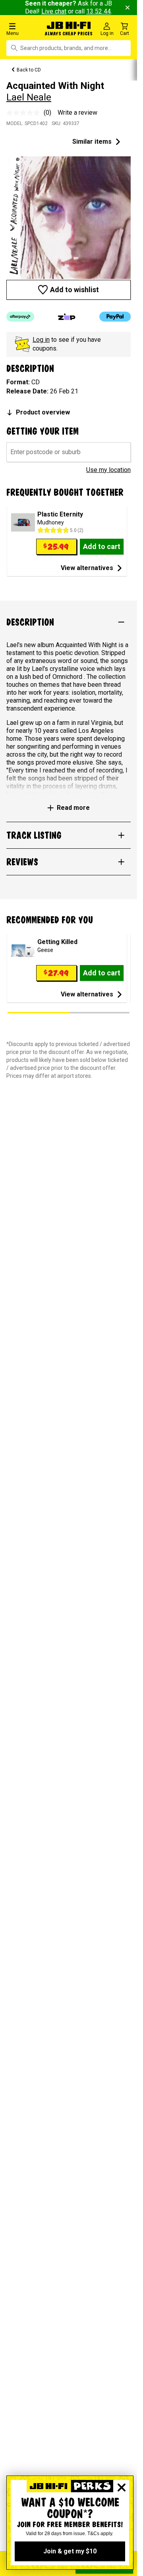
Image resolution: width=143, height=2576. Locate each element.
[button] (24, 29)
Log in (41, 340)
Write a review (77, 113)
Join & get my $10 (70, 2551)
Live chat (54, 11)
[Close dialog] (122, 2487)
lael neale (29, 97)
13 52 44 (99, 11)
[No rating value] (25, 113)
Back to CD (29, 70)
